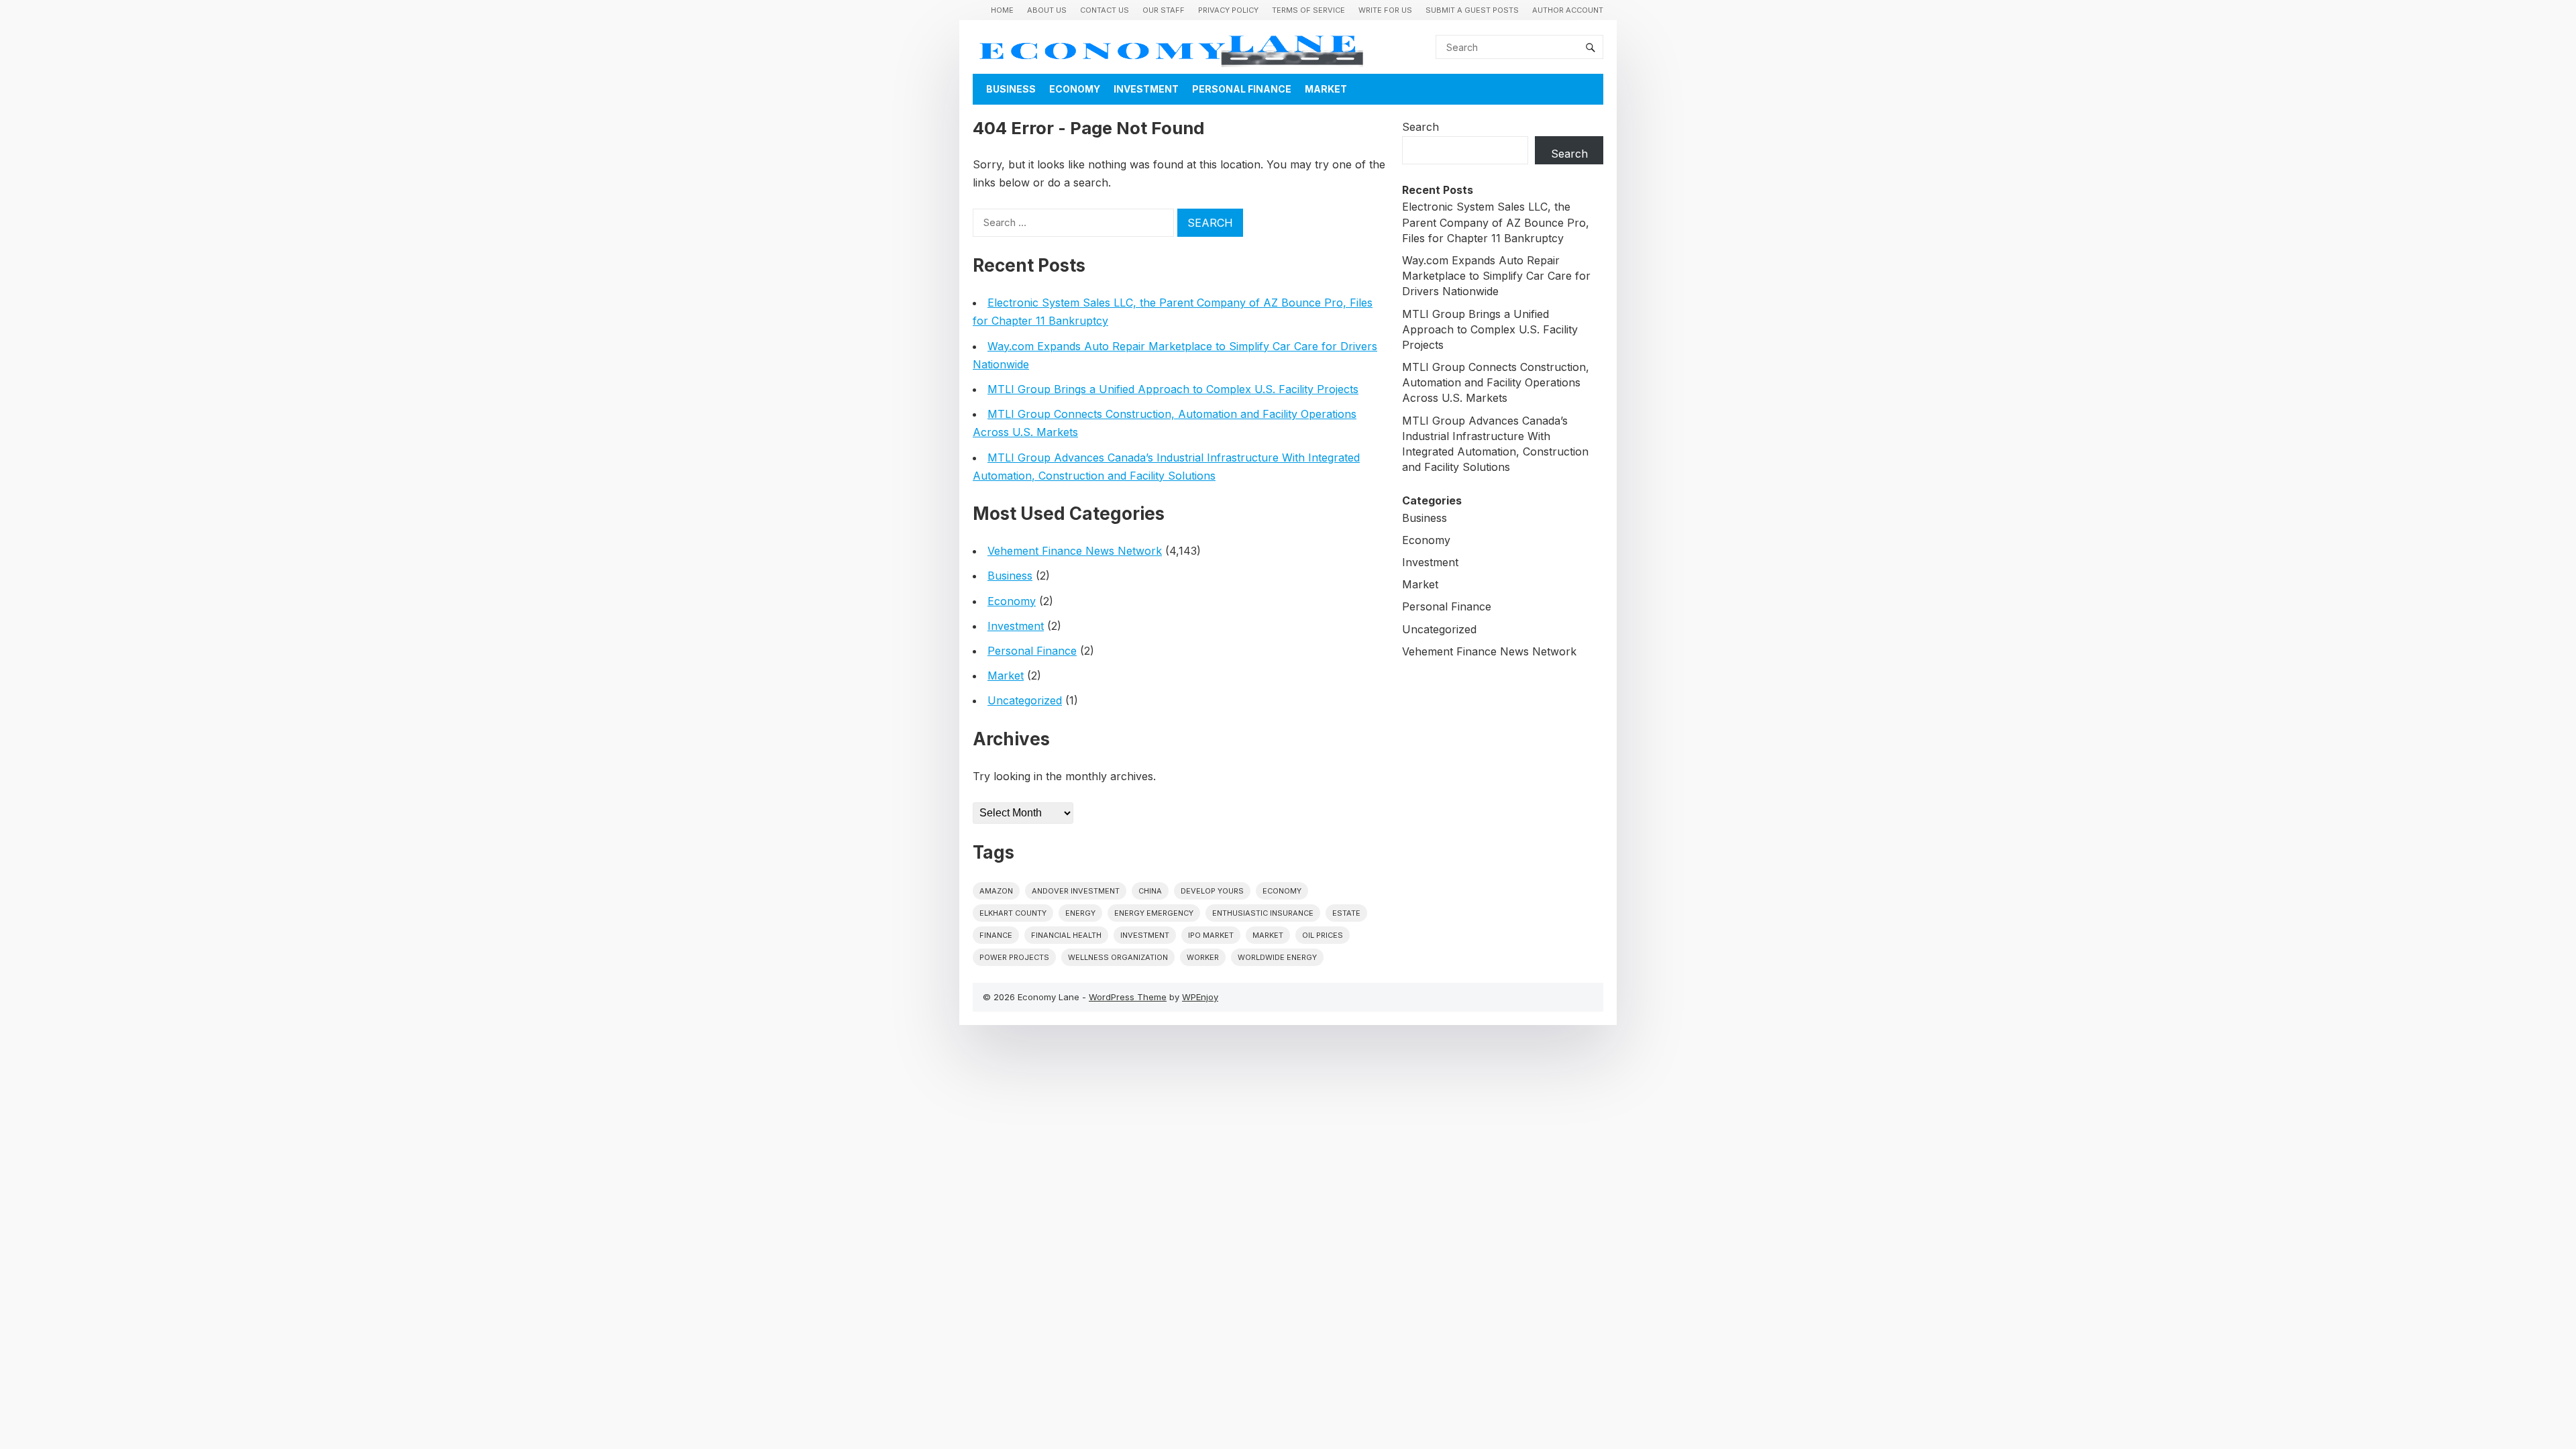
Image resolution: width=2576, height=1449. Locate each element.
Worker (1203, 957)
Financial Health (1066, 935)
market (1268, 935)
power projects (1014, 957)
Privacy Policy (1228, 10)
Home (1002, 10)
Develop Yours (1212, 891)
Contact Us (1105, 10)
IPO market (1211, 935)
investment (1145, 935)
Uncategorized (1025, 700)
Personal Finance (1242, 89)
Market (1326, 89)
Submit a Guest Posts (1472, 10)
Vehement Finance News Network (1075, 551)
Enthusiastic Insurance (1263, 913)
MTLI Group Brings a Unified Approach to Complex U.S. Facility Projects (1173, 389)
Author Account (1568, 10)
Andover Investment (1076, 891)
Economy (1075, 89)
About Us (1047, 10)
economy (1282, 891)
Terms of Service (1308, 10)
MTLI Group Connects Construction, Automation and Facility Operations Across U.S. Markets (1496, 382)
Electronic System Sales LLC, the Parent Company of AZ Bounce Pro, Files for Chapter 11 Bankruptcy (1496, 222)
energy (1080, 913)
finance (996, 935)
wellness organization (1118, 957)
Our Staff (1164, 10)
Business (1011, 89)
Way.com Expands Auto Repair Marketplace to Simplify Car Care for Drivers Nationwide (1496, 276)
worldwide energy (1277, 957)
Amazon (996, 891)
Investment (1146, 89)
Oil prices (1323, 935)
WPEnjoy (1200, 997)
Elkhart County (1013, 913)
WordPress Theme (1128, 997)
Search (1420, 127)
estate (1346, 913)
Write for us (1385, 10)
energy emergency (1154, 913)
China (1150, 891)
